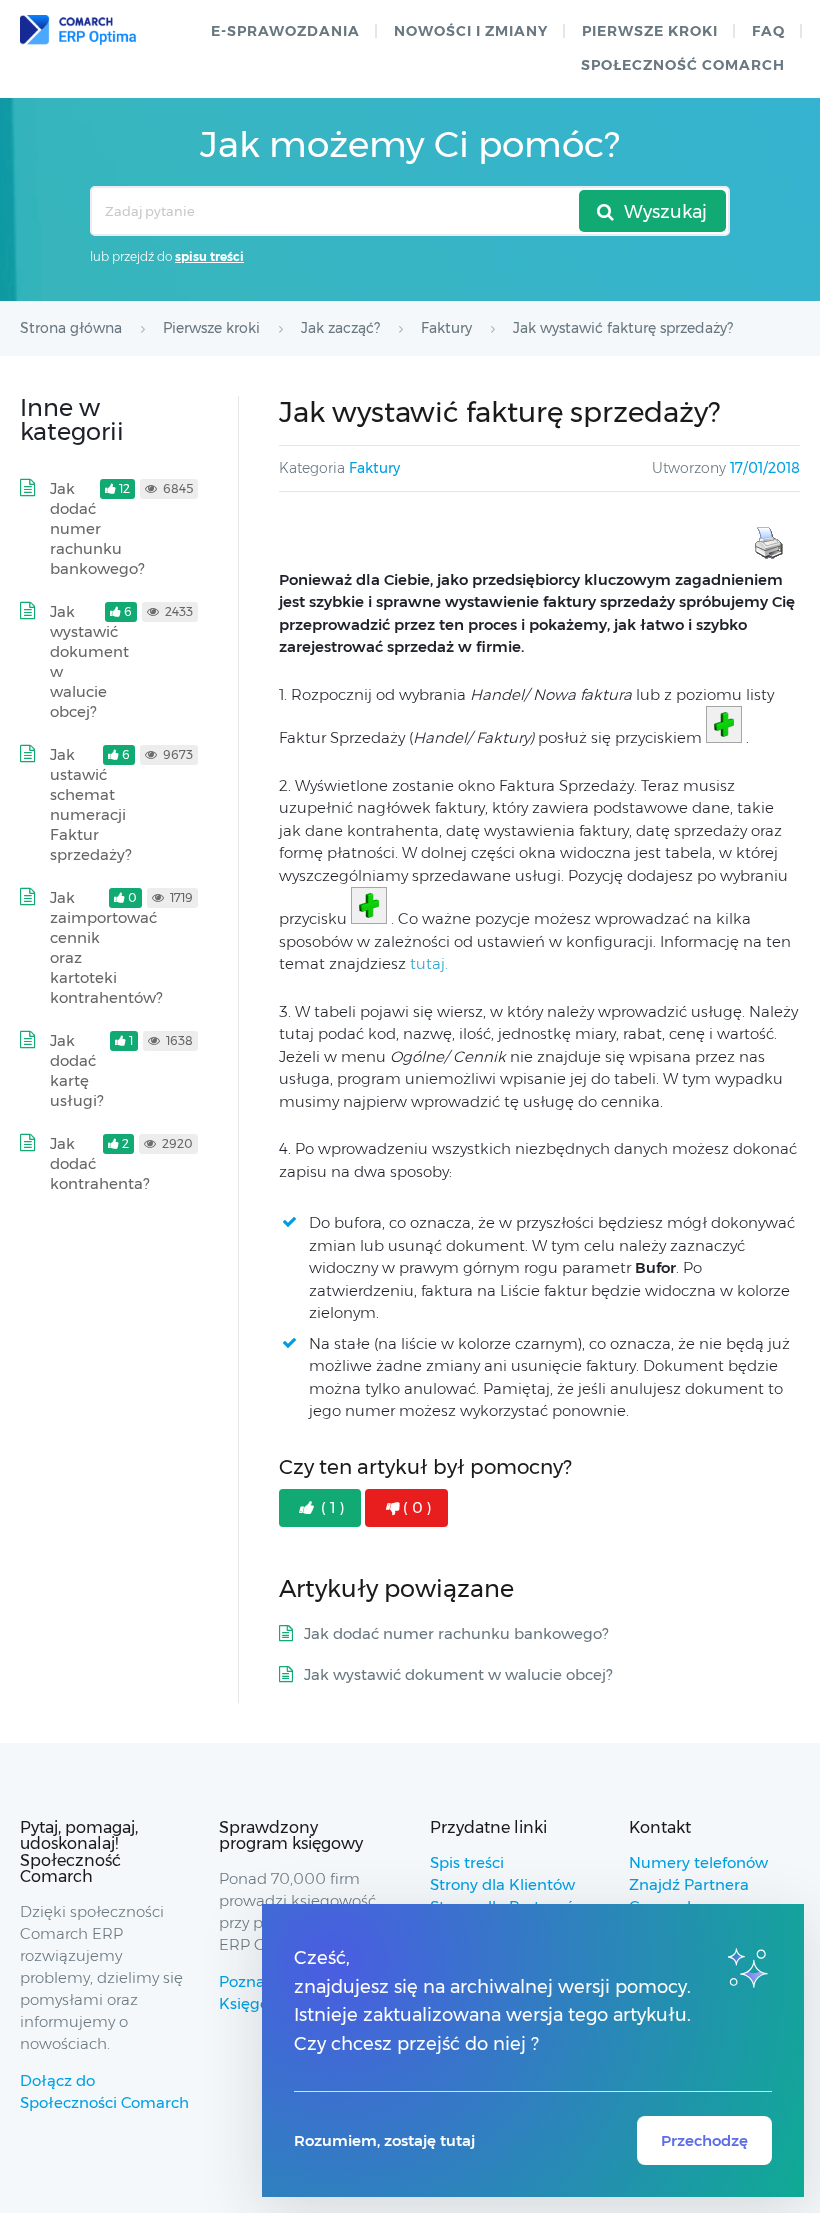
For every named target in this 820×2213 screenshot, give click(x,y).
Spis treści (467, 1862)
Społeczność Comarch (683, 65)
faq (768, 31)
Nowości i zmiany (471, 31)
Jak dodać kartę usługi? (76, 1070)
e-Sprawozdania (285, 31)
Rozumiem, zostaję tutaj (384, 2140)
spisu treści (209, 256)
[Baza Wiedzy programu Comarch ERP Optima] (78, 30)
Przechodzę (704, 2140)
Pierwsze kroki (650, 31)
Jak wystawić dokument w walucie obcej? (458, 1674)
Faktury (374, 468)
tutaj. (429, 963)
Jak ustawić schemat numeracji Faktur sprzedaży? (90, 804)
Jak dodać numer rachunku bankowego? (456, 1633)
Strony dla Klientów (502, 1884)
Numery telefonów (698, 1862)
